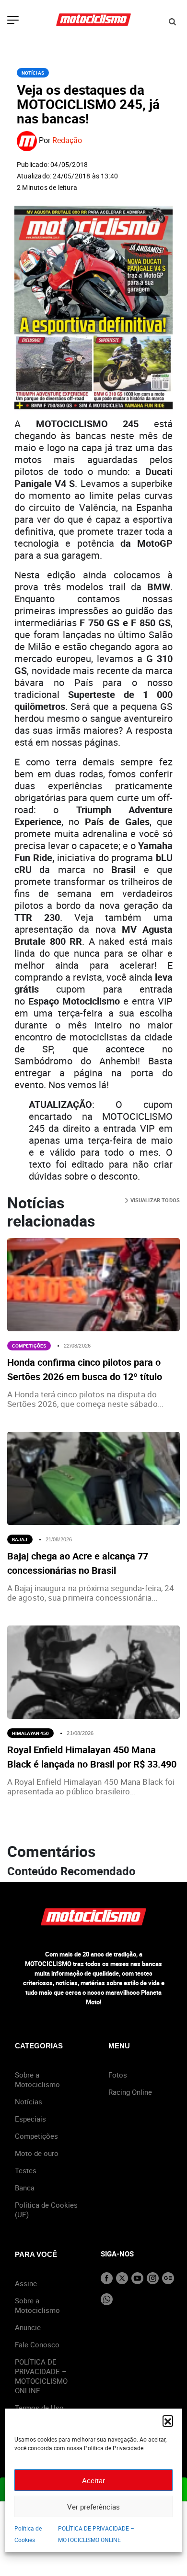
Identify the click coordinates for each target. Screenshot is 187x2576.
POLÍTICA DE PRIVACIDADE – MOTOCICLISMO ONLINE (41, 2376)
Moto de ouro (37, 2153)
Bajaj (20, 1539)
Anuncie (28, 2327)
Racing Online (130, 2092)
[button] (168, 2421)
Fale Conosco (37, 2344)
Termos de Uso (39, 2408)
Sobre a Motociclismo (37, 2079)
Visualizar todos (154, 1200)
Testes (26, 2170)
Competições (29, 1346)
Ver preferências (93, 2507)
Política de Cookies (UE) (46, 2210)
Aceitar (93, 2480)
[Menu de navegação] (13, 21)
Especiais (30, 2119)
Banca (25, 2188)
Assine (26, 2283)
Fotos (118, 2075)
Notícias (33, 73)
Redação (67, 141)
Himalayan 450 (30, 1733)
